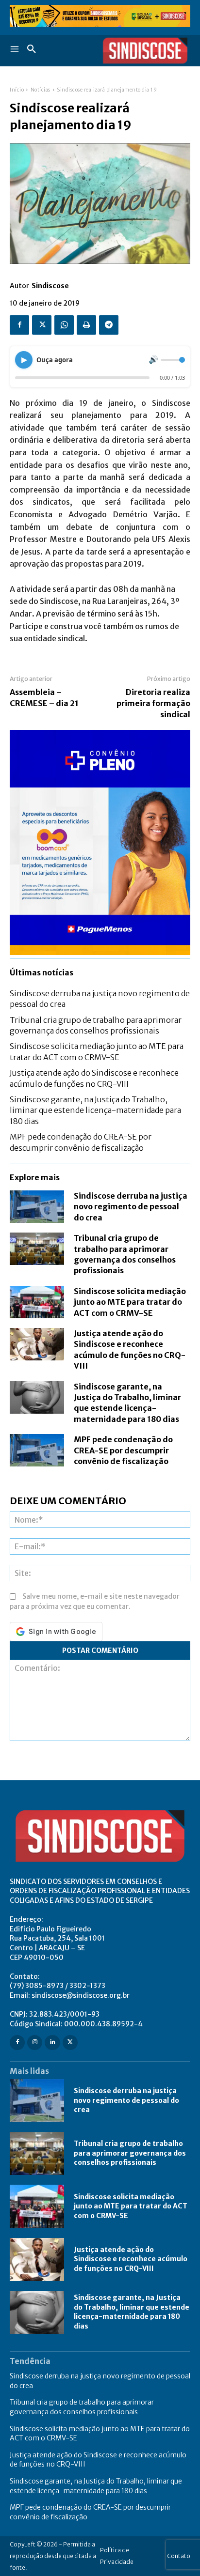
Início (17, 90)
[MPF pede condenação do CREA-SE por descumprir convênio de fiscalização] (37, 1450)
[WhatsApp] (64, 325)
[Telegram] (109, 325)
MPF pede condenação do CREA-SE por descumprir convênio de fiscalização (123, 1450)
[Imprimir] (86, 325)
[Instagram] (35, 2043)
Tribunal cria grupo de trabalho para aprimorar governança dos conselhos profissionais (130, 2153)
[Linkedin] (52, 2043)
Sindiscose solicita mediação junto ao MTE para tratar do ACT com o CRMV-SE (130, 1302)
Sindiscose (50, 286)
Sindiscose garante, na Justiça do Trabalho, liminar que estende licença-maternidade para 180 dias (95, 1110)
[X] (42, 325)
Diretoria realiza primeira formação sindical (153, 703)
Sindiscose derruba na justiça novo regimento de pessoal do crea (131, 1207)
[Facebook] (19, 325)
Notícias (41, 90)
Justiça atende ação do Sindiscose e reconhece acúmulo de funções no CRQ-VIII (131, 2259)
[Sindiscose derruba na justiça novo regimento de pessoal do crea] (37, 1207)
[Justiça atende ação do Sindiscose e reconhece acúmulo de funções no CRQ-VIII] (37, 1344)
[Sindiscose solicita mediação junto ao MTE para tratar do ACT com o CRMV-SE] (37, 1302)
